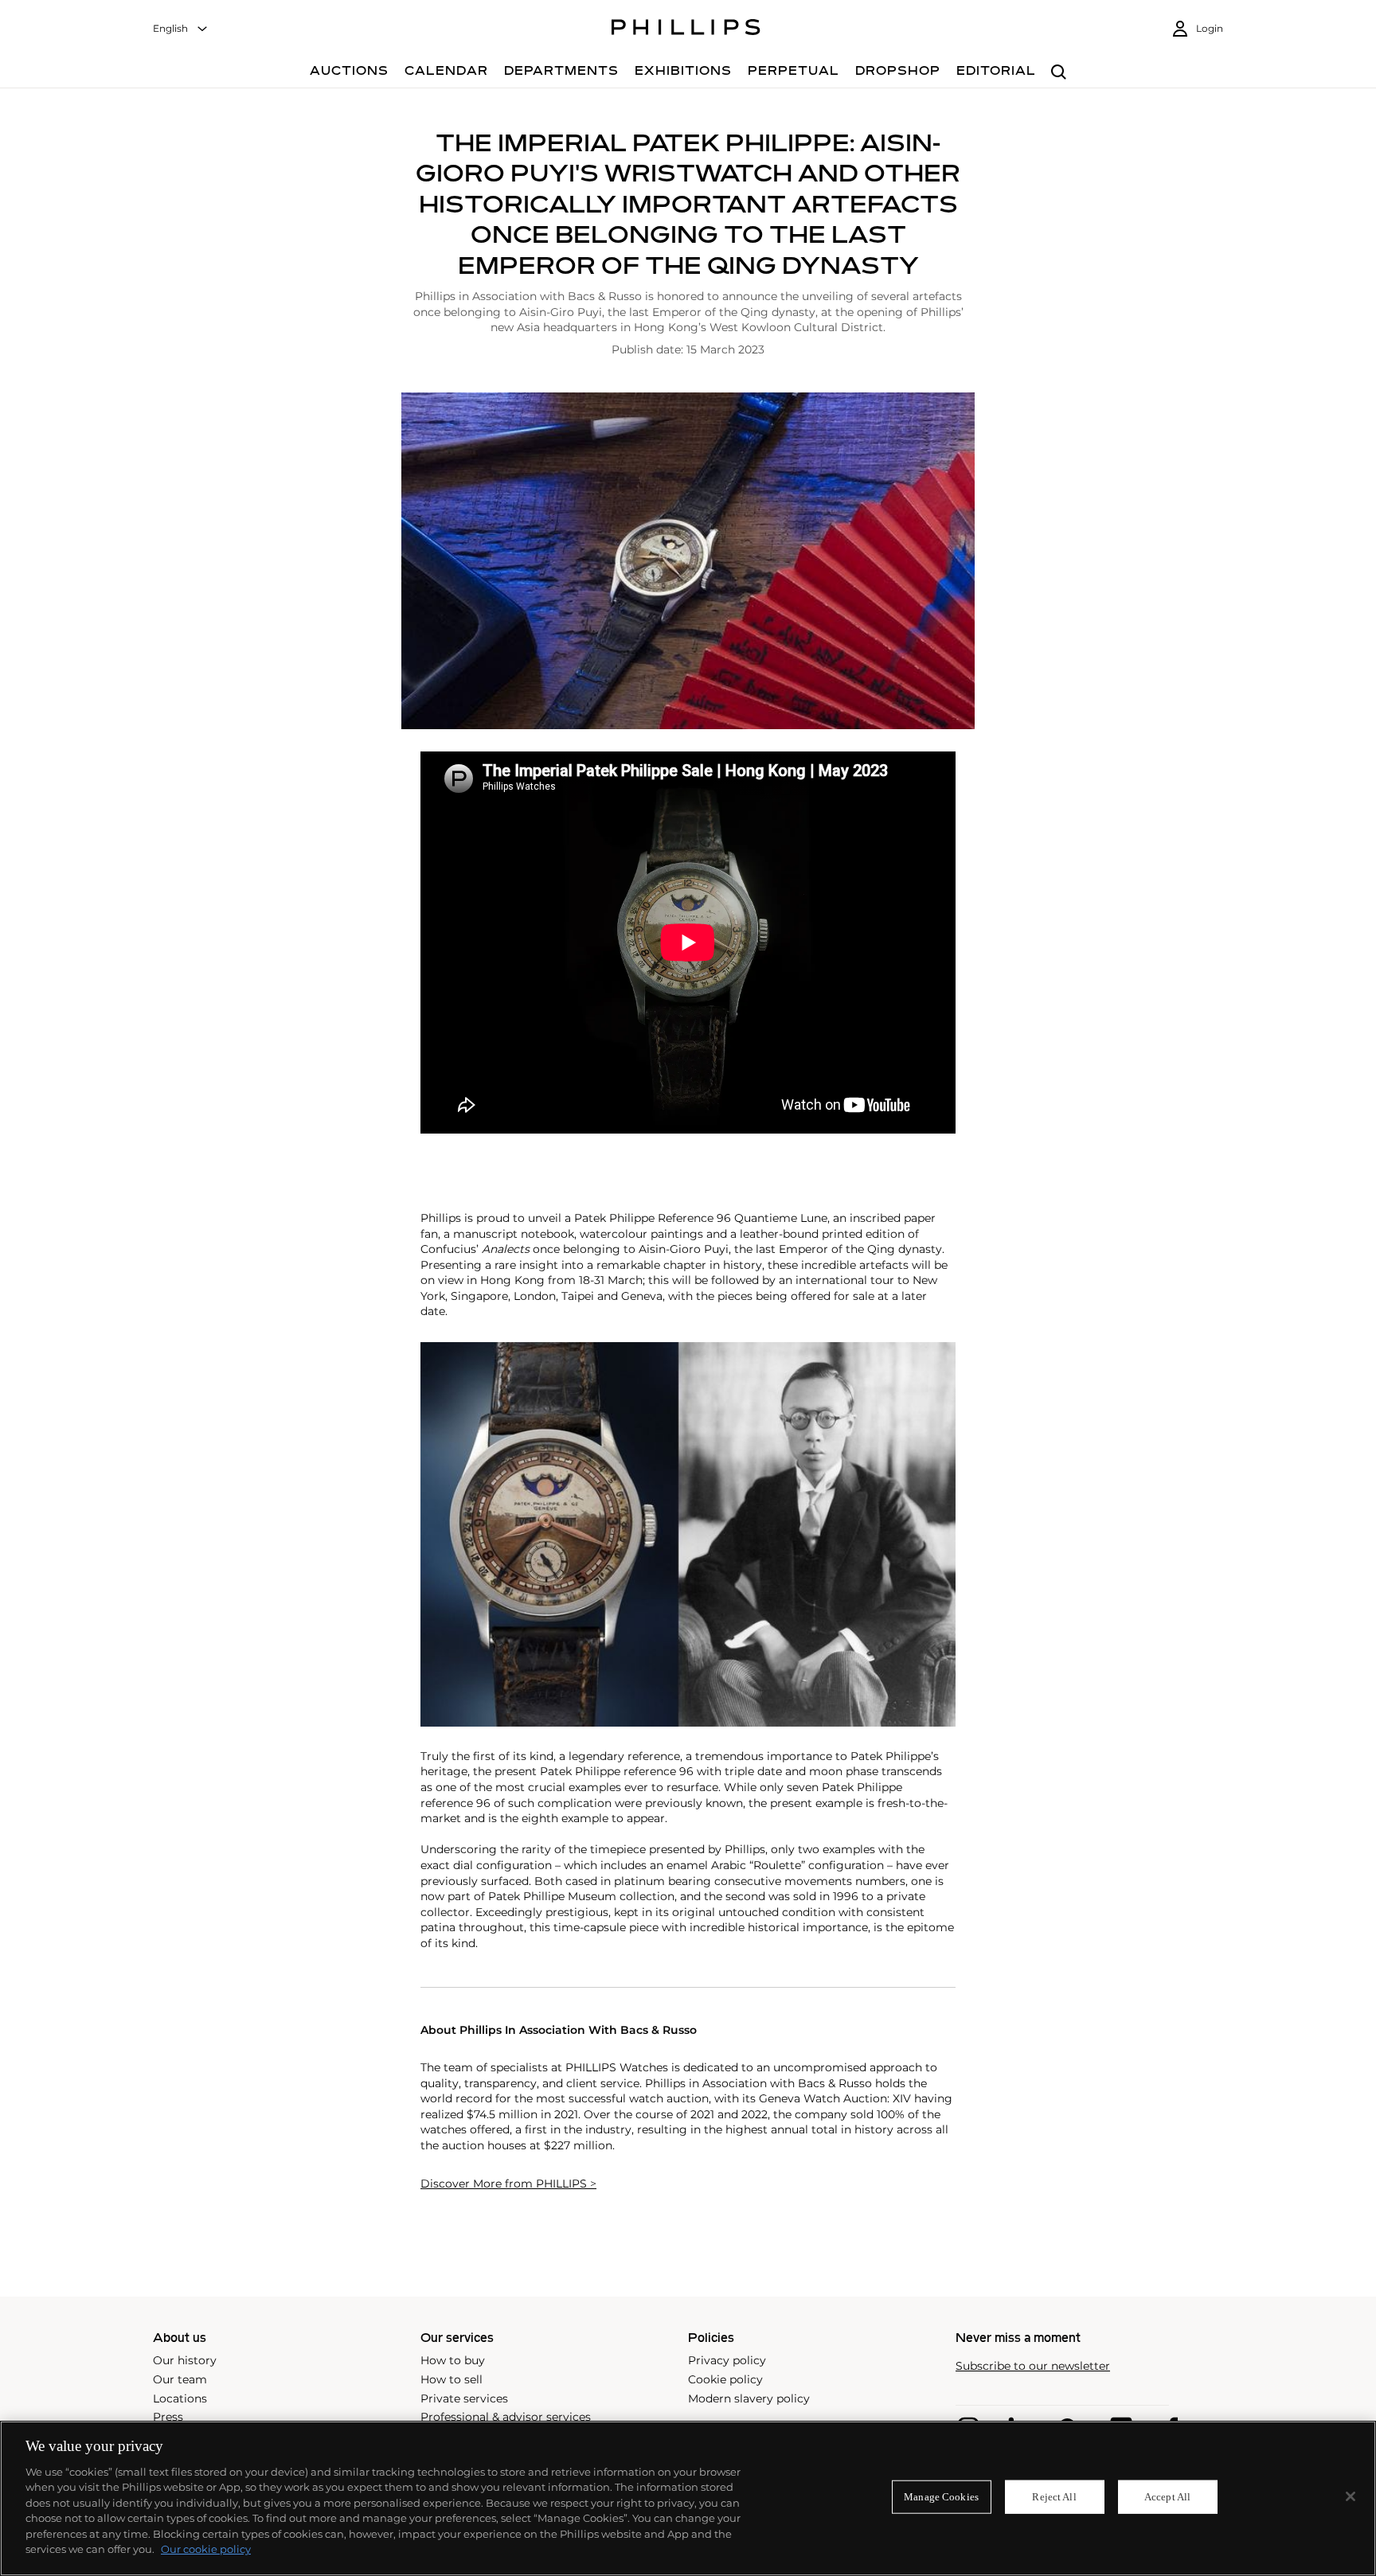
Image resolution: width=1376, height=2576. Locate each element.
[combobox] (181, 29)
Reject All (1054, 2497)
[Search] (1059, 73)
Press (168, 2417)
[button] (688, 560)
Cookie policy (725, 2379)
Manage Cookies (941, 2497)
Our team (180, 2379)
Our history (185, 2360)
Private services (464, 2398)
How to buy (453, 2360)
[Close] (1351, 2496)
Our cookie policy (206, 2549)
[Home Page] (686, 29)
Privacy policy (727, 2360)
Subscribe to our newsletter (1033, 2366)
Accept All (1167, 2497)
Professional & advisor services (506, 2417)
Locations (180, 2398)
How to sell (451, 2379)
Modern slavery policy (749, 2398)
